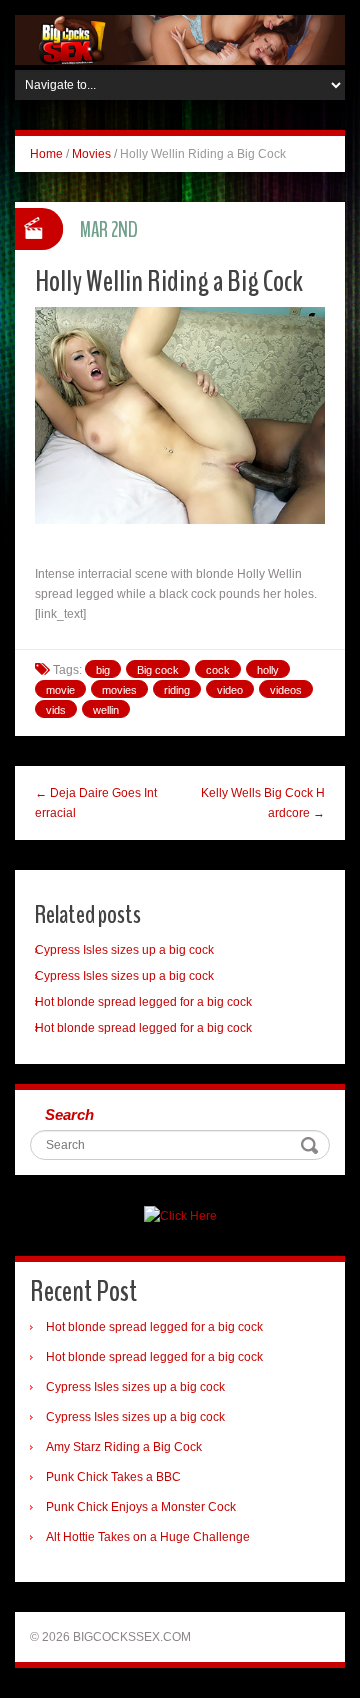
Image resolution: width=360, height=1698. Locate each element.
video (230, 690)
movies (119, 690)
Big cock (158, 670)
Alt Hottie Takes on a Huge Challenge (148, 1537)
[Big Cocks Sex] (180, 39)
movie (60, 690)
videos (286, 690)
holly (268, 670)
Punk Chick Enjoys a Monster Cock (141, 1507)
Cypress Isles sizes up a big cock (124, 950)
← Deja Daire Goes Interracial (96, 803)
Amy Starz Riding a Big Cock (124, 1447)
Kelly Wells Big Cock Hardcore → (263, 803)
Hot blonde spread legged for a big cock (143, 1002)
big (103, 670)
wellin (106, 710)
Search (69, 1114)
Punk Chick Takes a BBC (113, 1477)
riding (177, 690)
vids (56, 710)
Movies (91, 154)
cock (218, 670)
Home (46, 154)
